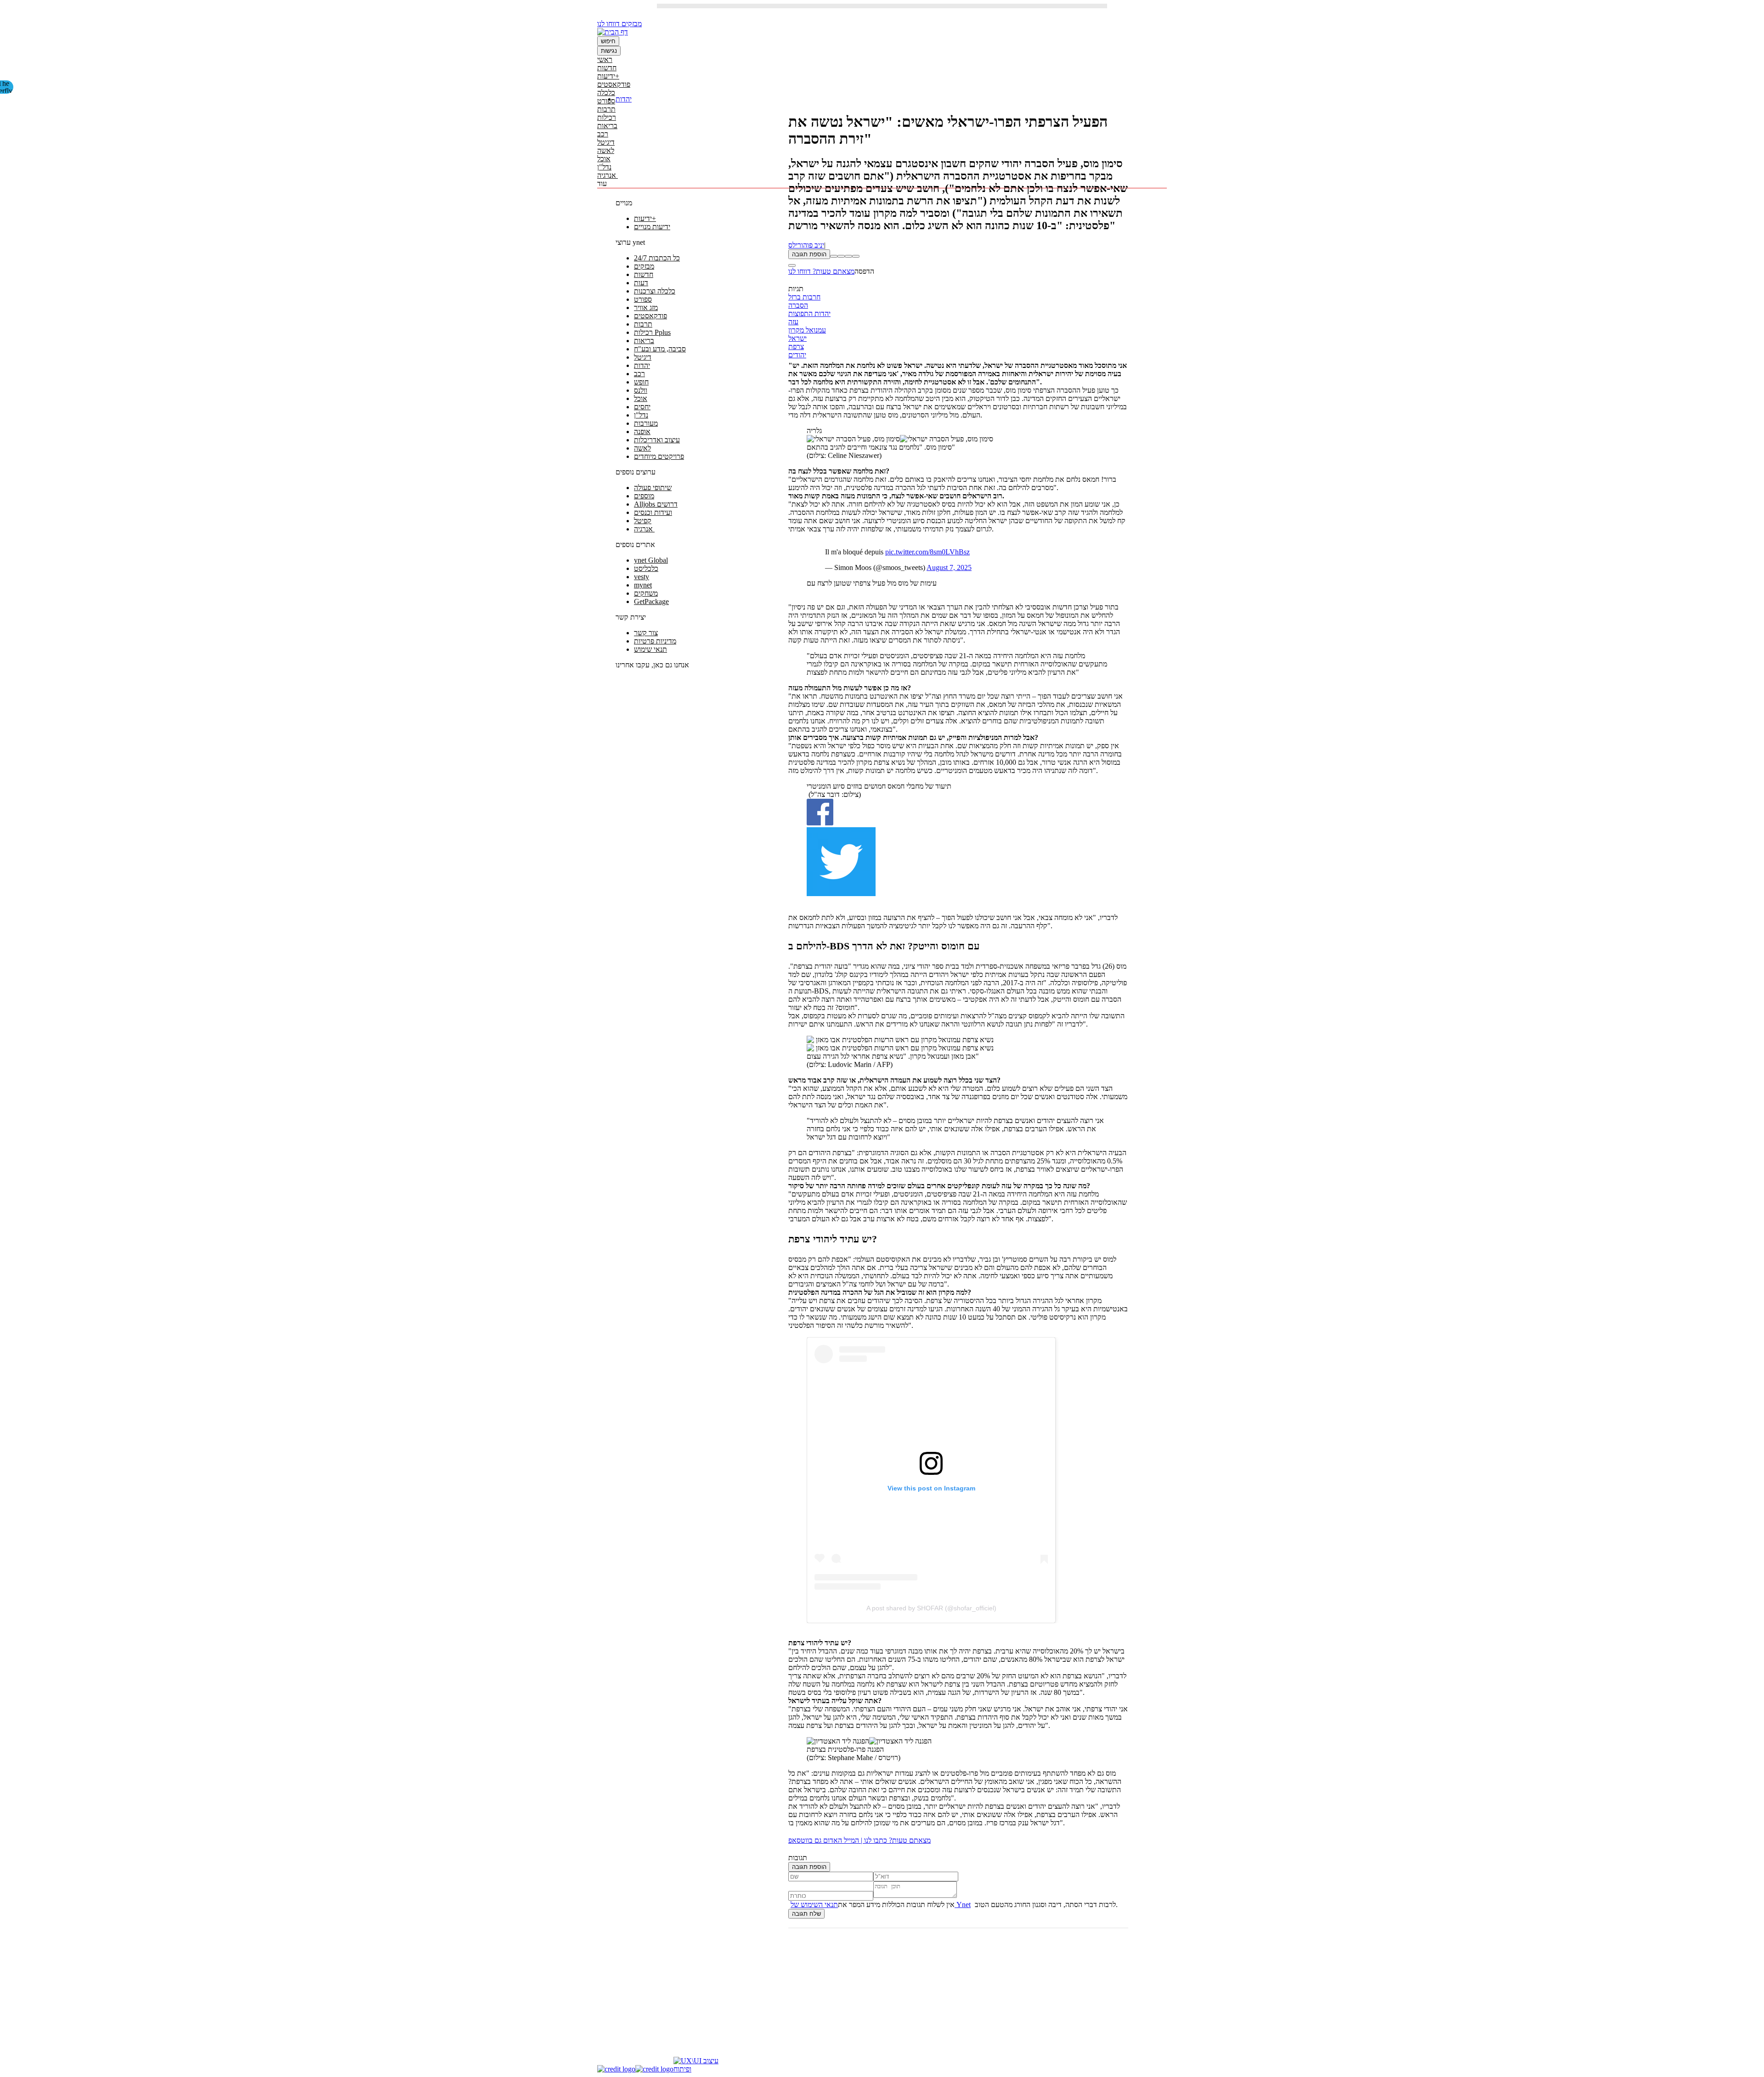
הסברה (798, 305)
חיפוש (608, 41)
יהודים (797, 355)
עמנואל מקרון (807, 330)
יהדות (624, 99)
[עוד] (792, 265)
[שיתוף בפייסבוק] (841, 256)
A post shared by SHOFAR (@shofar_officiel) (931, 1608)
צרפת (796, 347)
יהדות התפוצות (809, 313)
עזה (793, 322)
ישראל (797, 338)
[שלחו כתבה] (856, 256)
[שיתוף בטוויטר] (848, 256)
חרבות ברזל (804, 297)
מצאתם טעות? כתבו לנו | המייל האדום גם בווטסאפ (859, 1840)
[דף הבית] (613, 32)
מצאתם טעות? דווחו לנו (821, 271)
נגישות (609, 51)
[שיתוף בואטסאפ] (834, 256)
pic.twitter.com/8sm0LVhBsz (927, 552)
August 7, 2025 (949, 567)
